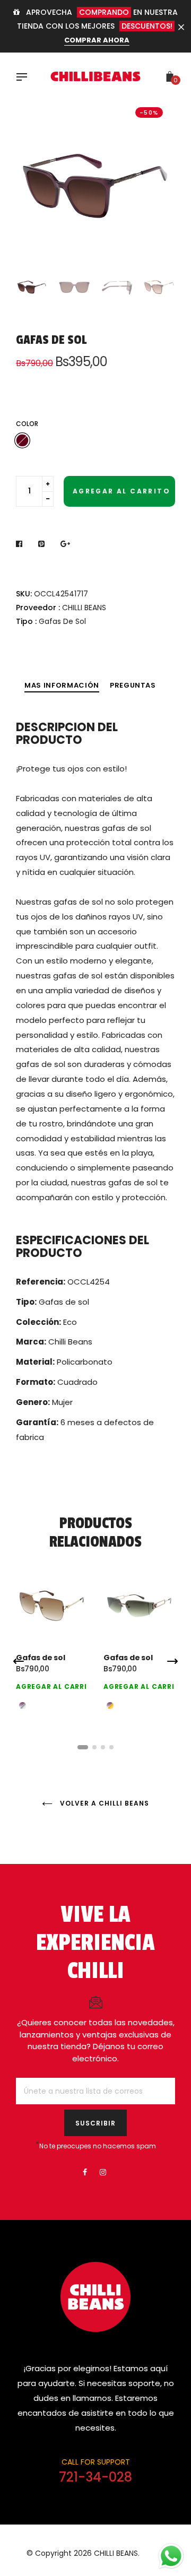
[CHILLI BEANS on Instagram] (103, 2172)
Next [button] (159, 180)
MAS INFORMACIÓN (62, 685)
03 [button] (103, 1747)
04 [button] (111, 1747)
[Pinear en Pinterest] (42, 544)
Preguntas (133, 685)
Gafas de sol (41, 1658)
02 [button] (94, 1747)
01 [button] (83, 1747)
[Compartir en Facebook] (22, 544)
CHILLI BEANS (84, 608)
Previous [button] (32, 180)
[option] (95, 180)
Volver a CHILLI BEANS (103, 1803)
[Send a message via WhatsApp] (171, 2556)
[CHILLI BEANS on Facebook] (85, 2172)
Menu (24, 78)
